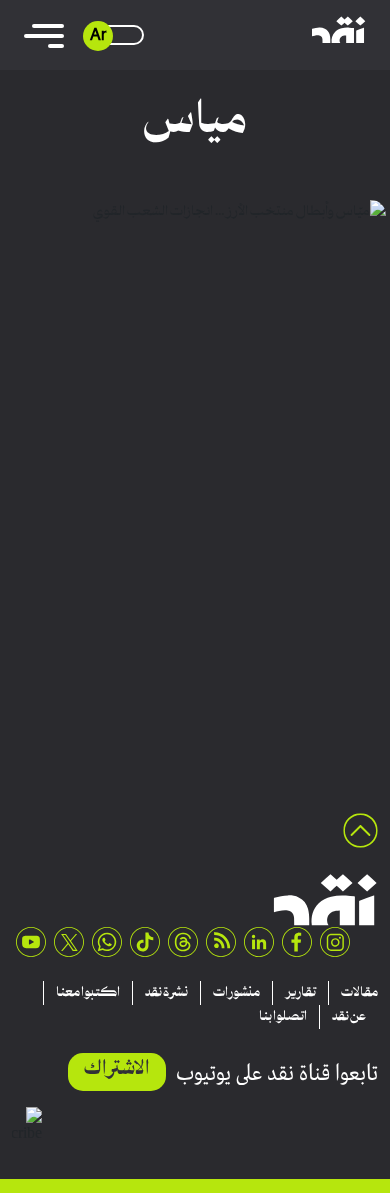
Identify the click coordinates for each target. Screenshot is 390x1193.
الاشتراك (117, 1069)
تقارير (300, 993)
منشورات (236, 993)
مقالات (359, 993)
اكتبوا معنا (88, 993)
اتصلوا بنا (283, 1017)
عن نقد (349, 1017)
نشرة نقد (166, 993)
